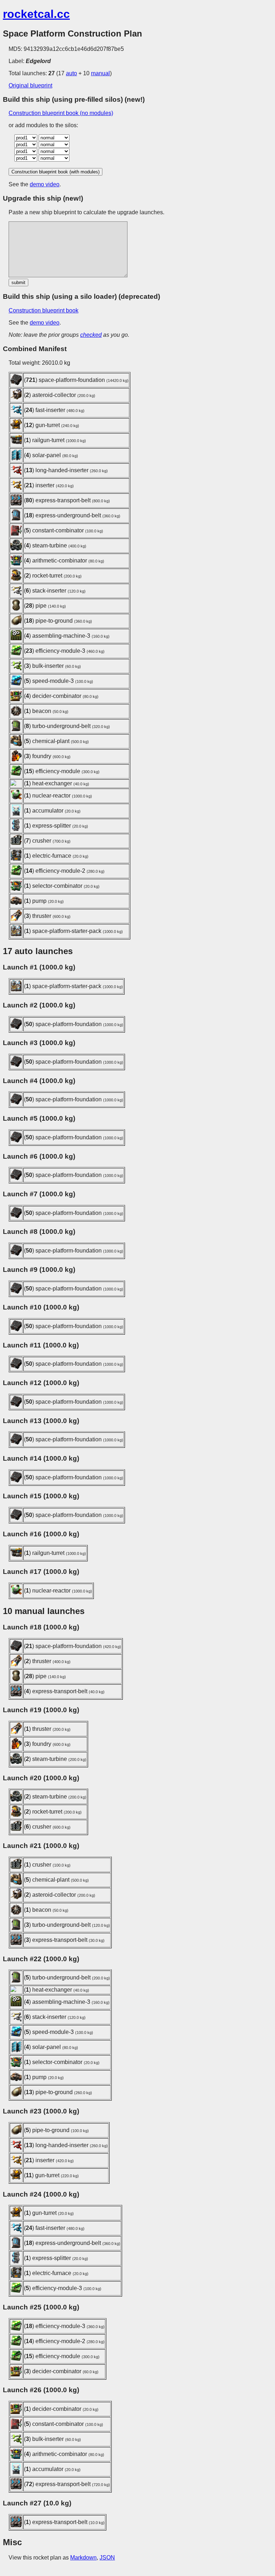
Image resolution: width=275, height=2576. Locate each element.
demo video (45, 184)
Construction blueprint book (44, 310)
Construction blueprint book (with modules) (56, 172)
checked (91, 335)
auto (71, 73)
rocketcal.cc (36, 14)
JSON (107, 2558)
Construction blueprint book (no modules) (61, 113)
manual (100, 73)
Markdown (83, 2558)
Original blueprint (30, 85)
